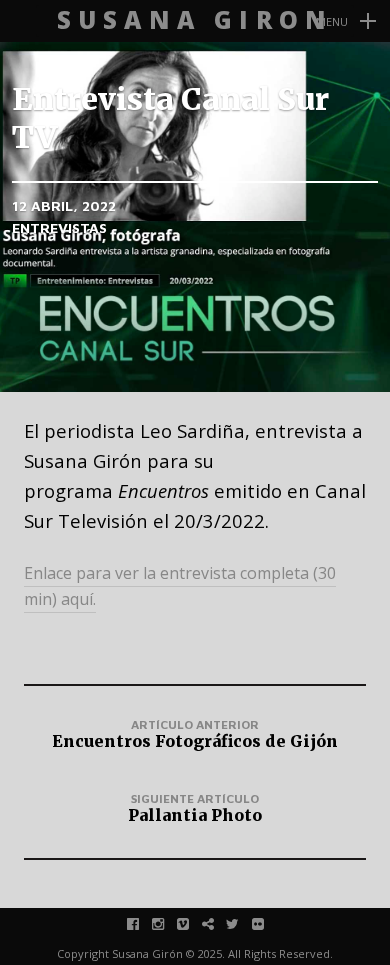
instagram (168, 923)
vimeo (193, 923)
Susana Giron (195, 20)
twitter (243, 923)
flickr (268, 923)
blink (218, 923)
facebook (143, 923)
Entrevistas (59, 227)
